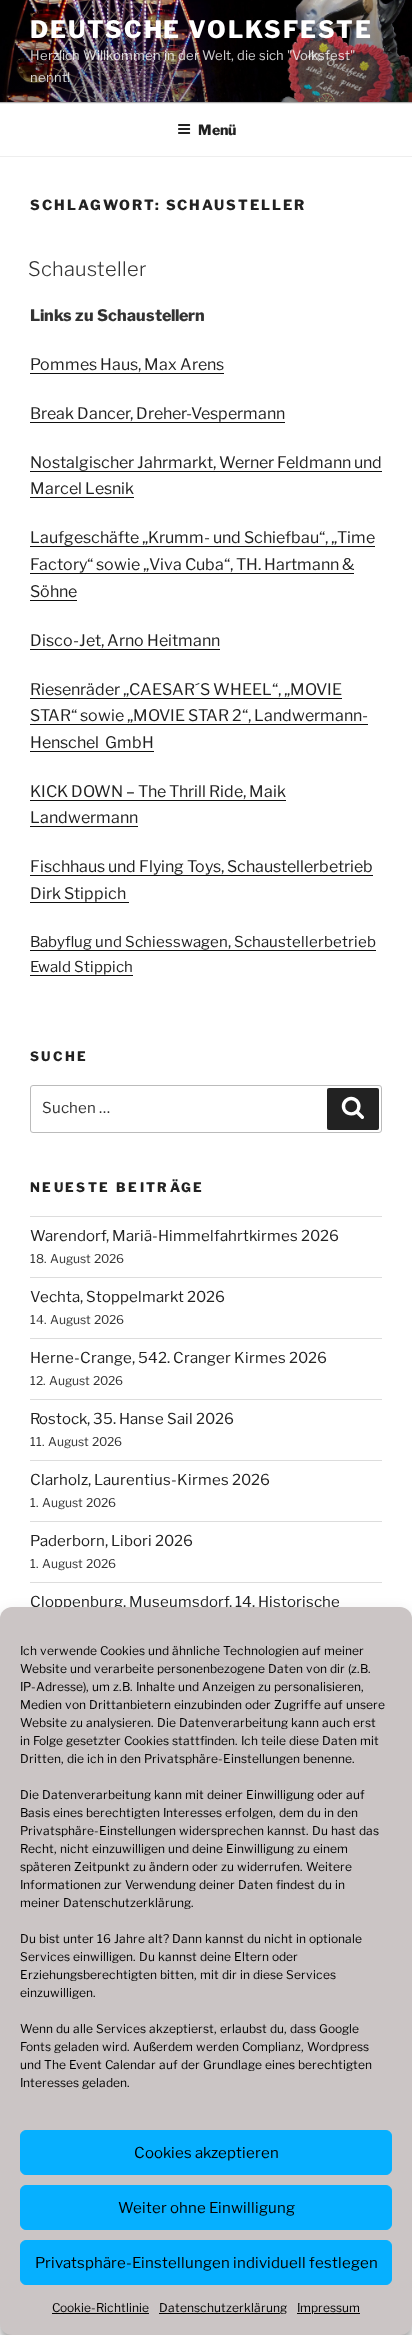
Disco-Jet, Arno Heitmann (125, 640)
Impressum (328, 2307)
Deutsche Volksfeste (201, 29)
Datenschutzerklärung (127, 1902)
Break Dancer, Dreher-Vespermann (157, 413)
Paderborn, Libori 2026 (111, 1541)
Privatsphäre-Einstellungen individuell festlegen (206, 2263)
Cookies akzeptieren (206, 2153)
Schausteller (87, 269)
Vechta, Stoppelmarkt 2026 (127, 1297)
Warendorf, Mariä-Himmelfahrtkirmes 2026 (184, 1236)
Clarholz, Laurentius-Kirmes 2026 (150, 1480)
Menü (217, 129)
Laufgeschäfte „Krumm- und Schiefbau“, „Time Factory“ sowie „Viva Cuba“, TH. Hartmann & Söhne (202, 564)
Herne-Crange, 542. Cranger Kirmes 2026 (178, 1358)
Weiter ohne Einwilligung (206, 2208)
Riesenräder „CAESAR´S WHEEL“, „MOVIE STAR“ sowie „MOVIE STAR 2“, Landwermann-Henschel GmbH (199, 716)
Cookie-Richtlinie (100, 2307)
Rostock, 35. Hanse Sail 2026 (132, 1419)
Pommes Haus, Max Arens (127, 364)
